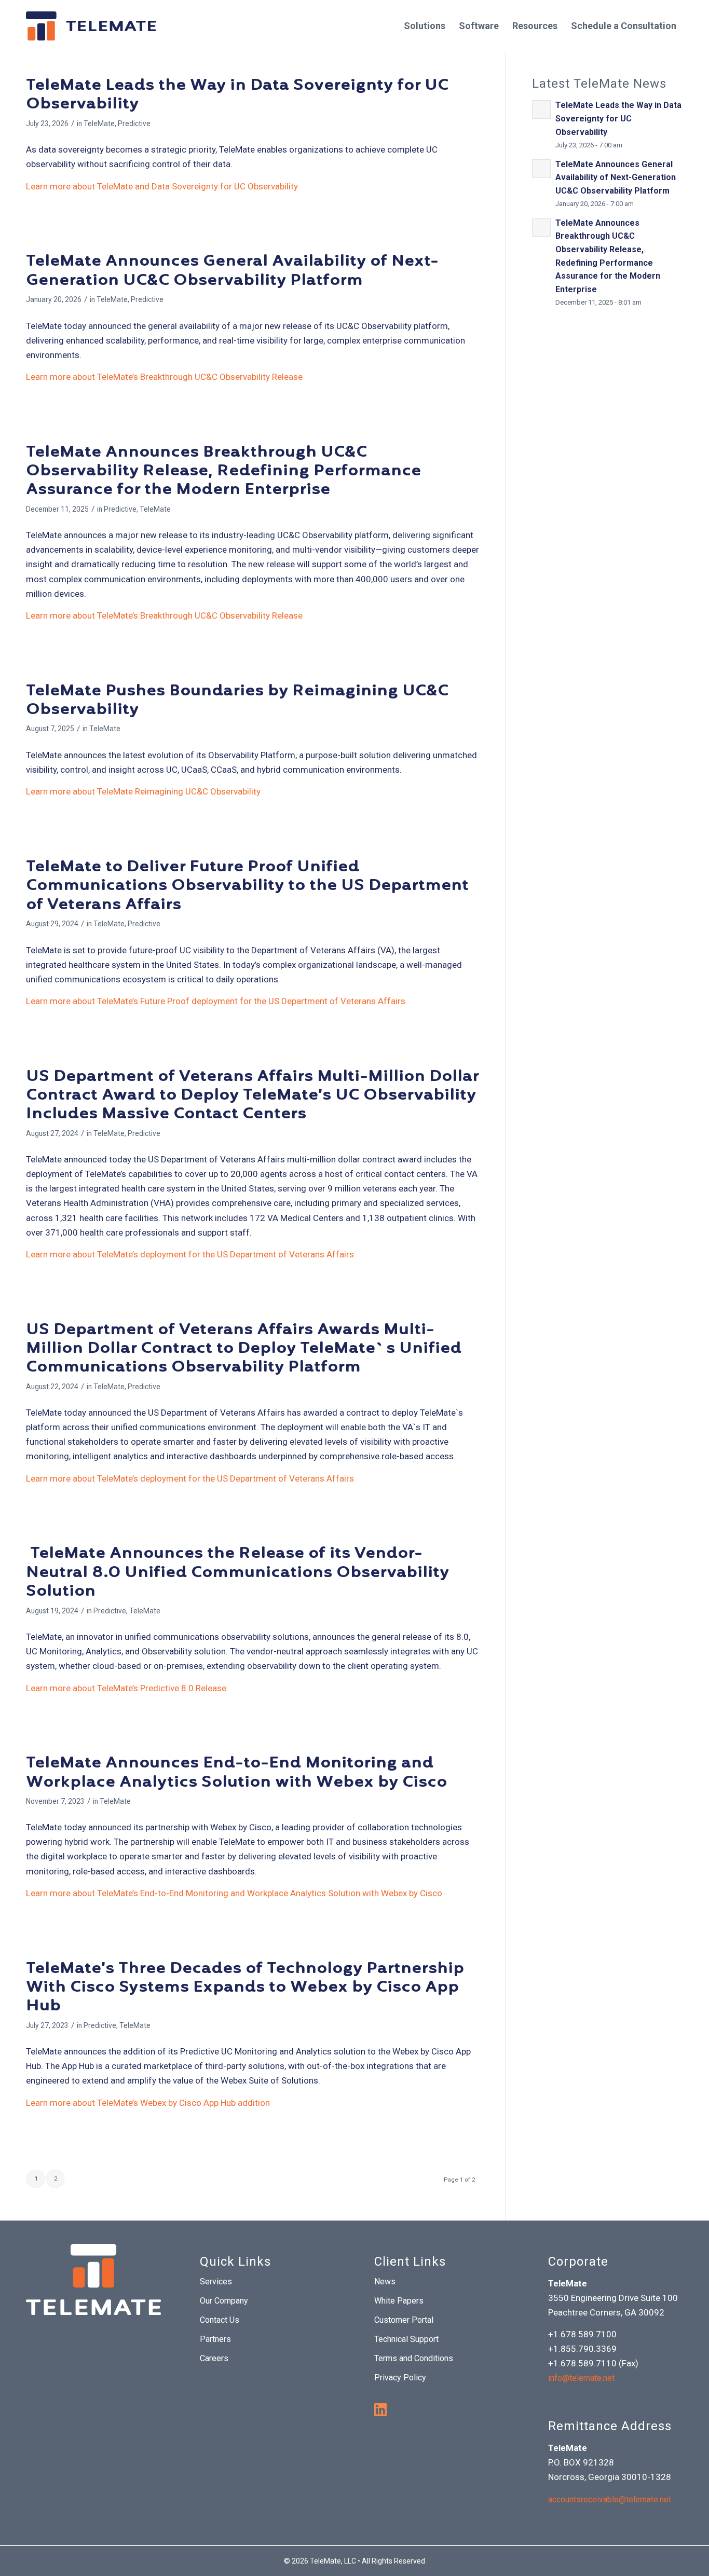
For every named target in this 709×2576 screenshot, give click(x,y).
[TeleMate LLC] (91, 26)
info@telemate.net (581, 2378)
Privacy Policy (400, 2378)
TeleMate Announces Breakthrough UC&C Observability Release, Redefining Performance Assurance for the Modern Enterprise (223, 472)
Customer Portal (404, 2320)
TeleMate (99, 124)
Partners (215, 2339)
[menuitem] (425, 26)
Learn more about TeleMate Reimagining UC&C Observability (143, 791)
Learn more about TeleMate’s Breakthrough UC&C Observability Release (164, 377)
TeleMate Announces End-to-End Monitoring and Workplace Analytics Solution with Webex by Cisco (236, 1773)
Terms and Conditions (414, 2358)
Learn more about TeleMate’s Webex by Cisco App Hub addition (148, 2103)
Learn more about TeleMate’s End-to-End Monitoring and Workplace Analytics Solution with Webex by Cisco (234, 1893)
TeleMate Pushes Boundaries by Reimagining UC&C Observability (237, 701)
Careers (214, 2358)
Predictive (134, 124)
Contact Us (220, 2320)
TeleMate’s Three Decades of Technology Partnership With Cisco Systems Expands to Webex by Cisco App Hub (245, 1988)
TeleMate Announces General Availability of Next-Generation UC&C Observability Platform (232, 271)
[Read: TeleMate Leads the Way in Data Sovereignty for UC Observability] (541, 109)
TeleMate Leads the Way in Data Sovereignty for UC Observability (237, 95)
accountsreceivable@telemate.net (610, 2499)
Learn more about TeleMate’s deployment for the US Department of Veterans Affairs (190, 1254)
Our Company (224, 2301)
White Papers (399, 2301)
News (385, 2282)
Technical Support (406, 2339)
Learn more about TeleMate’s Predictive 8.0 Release (126, 1688)
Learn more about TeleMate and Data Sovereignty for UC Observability (162, 186)
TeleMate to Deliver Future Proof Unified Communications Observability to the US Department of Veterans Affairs (247, 887)
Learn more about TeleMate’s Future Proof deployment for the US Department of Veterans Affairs (216, 1001)
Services (216, 2282)
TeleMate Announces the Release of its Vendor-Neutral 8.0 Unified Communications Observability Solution (237, 1573)
